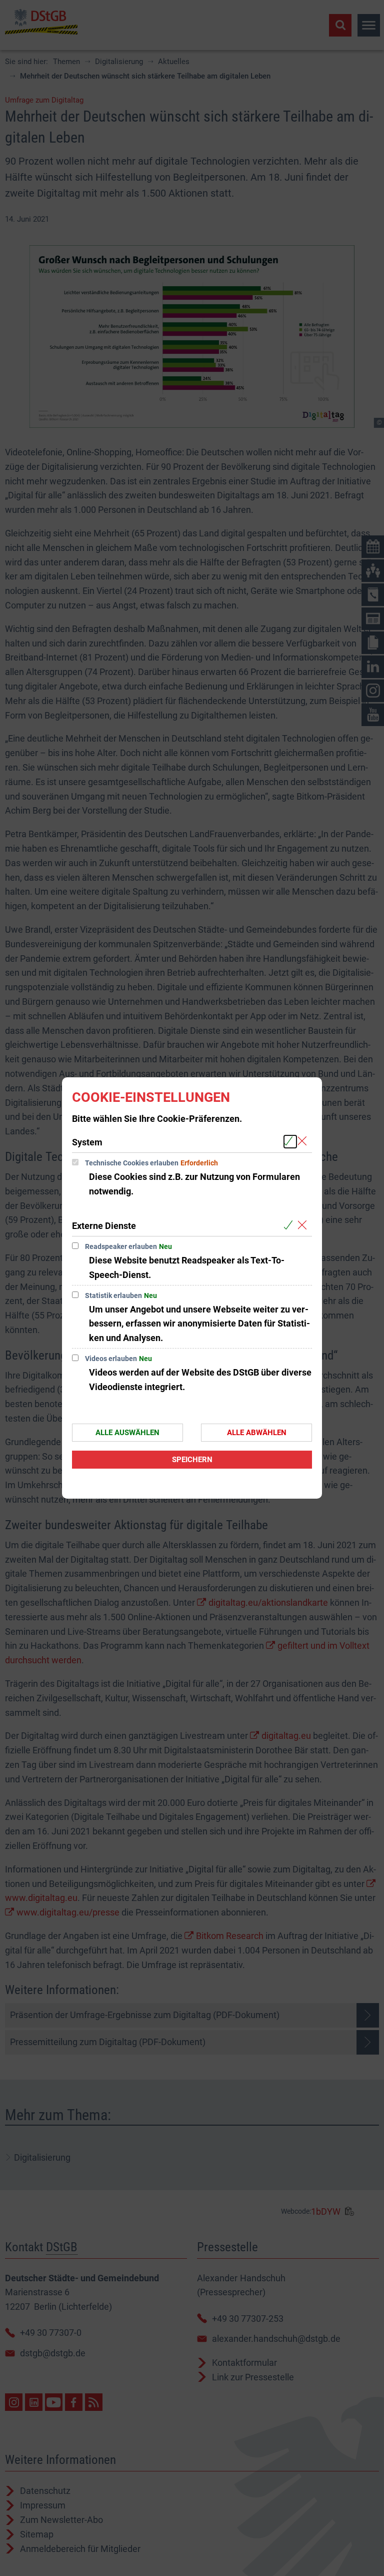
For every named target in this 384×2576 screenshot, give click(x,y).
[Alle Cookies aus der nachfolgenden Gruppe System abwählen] (304, 1142)
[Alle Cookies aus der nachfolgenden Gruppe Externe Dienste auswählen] (290, 1225)
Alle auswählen (127, 1433)
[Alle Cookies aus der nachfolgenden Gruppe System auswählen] (290, 1142)
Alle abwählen (257, 1433)
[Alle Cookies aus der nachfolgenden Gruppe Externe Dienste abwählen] (304, 1225)
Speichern (192, 1460)
